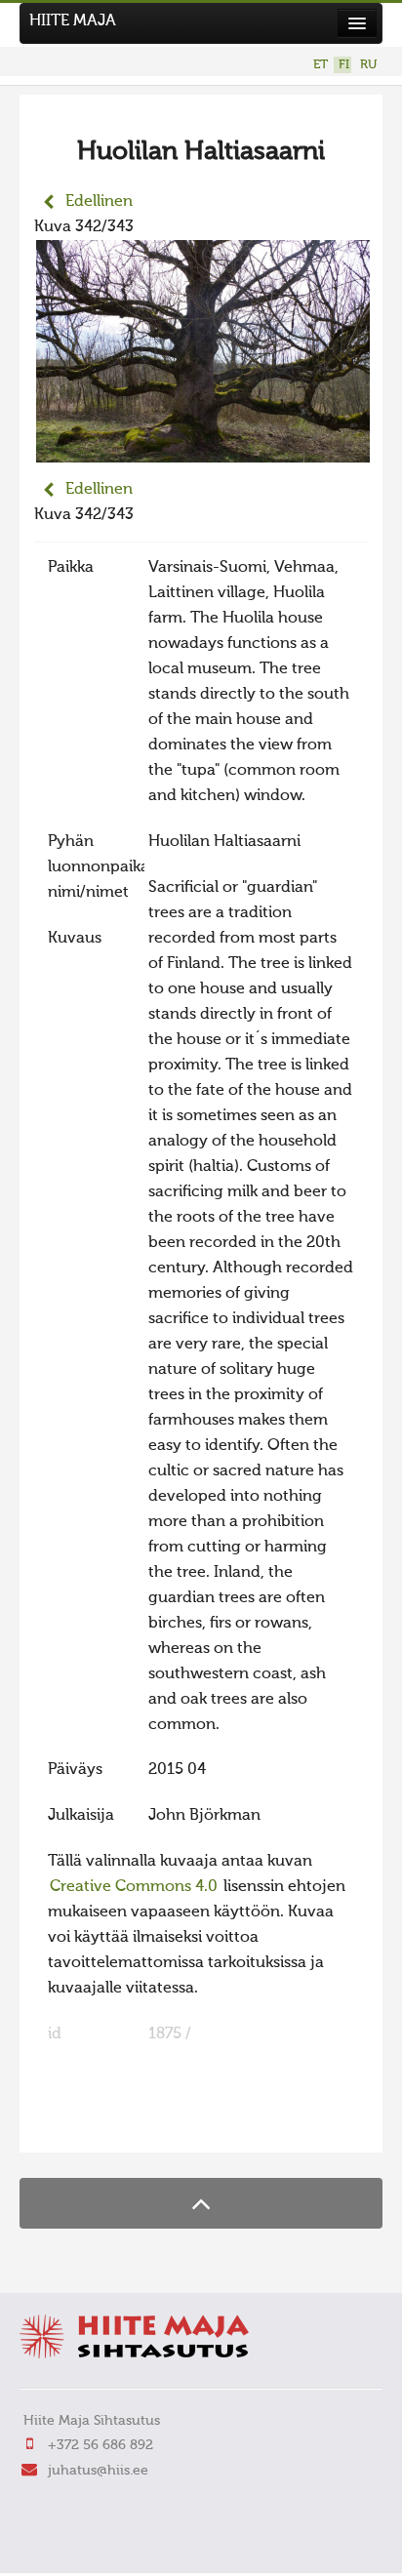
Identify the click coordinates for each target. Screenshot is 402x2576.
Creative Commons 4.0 (134, 1887)
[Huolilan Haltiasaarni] (203, 450)
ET (321, 65)
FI (344, 65)
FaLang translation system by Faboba (103, 2125)
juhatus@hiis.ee (98, 2471)
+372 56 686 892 (100, 2445)
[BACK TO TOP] (201, 2203)
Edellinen (99, 202)
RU (368, 65)
